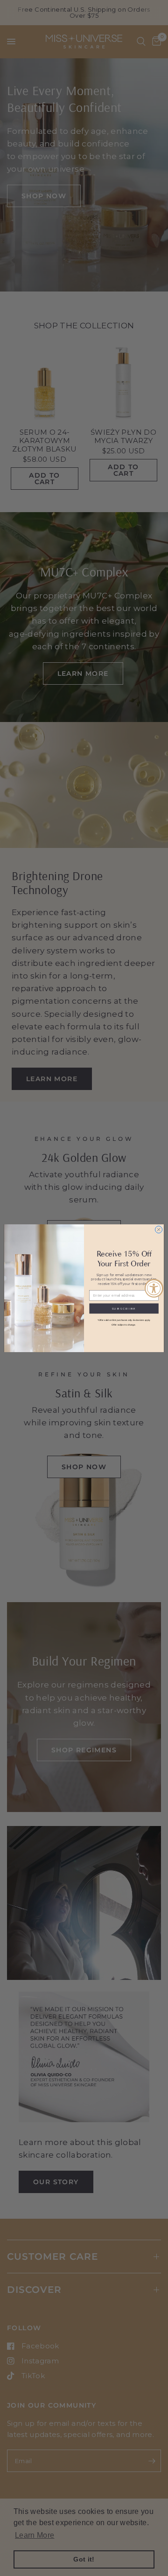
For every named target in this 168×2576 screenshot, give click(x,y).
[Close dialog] (158, 1229)
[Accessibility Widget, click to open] (154, 1288)
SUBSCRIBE (124, 1308)
